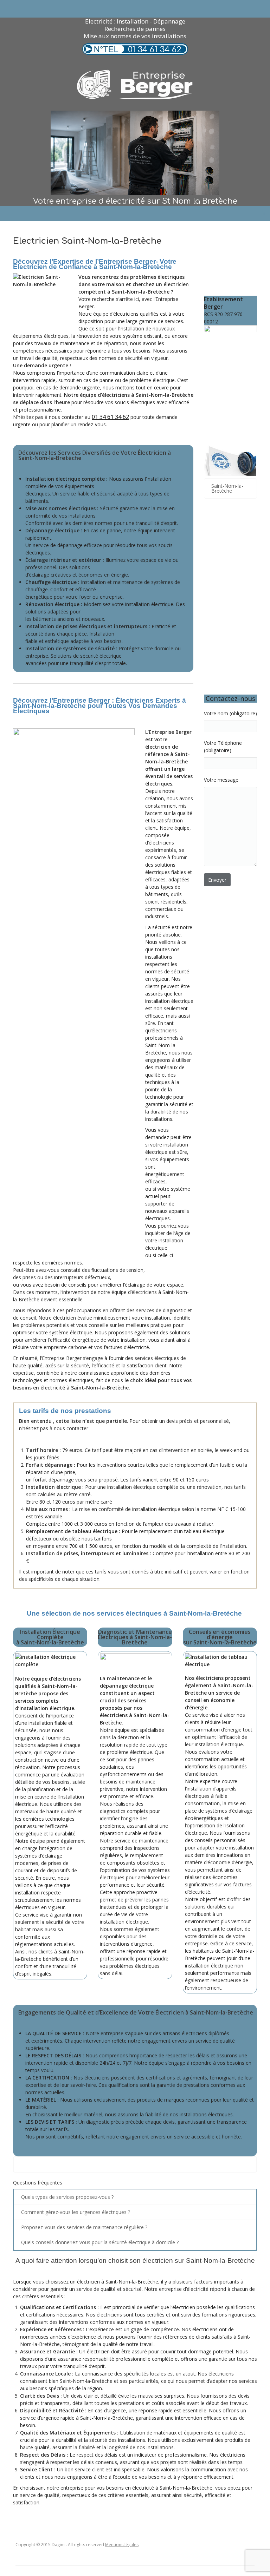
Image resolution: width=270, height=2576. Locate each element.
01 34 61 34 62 (155, 50)
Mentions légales (122, 2545)
